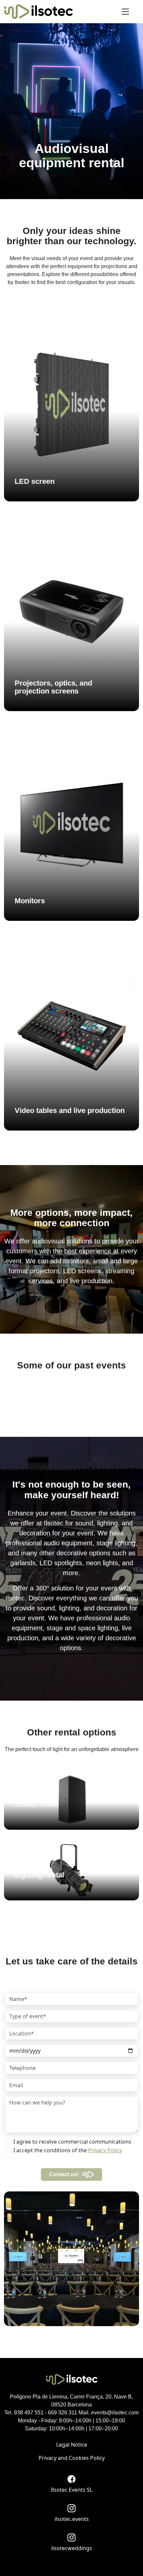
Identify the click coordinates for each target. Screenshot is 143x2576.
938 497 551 (29, 2413)
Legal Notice (72, 2445)
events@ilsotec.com (115, 2413)
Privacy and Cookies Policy (72, 2458)
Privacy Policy (105, 2150)
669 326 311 (63, 2413)
